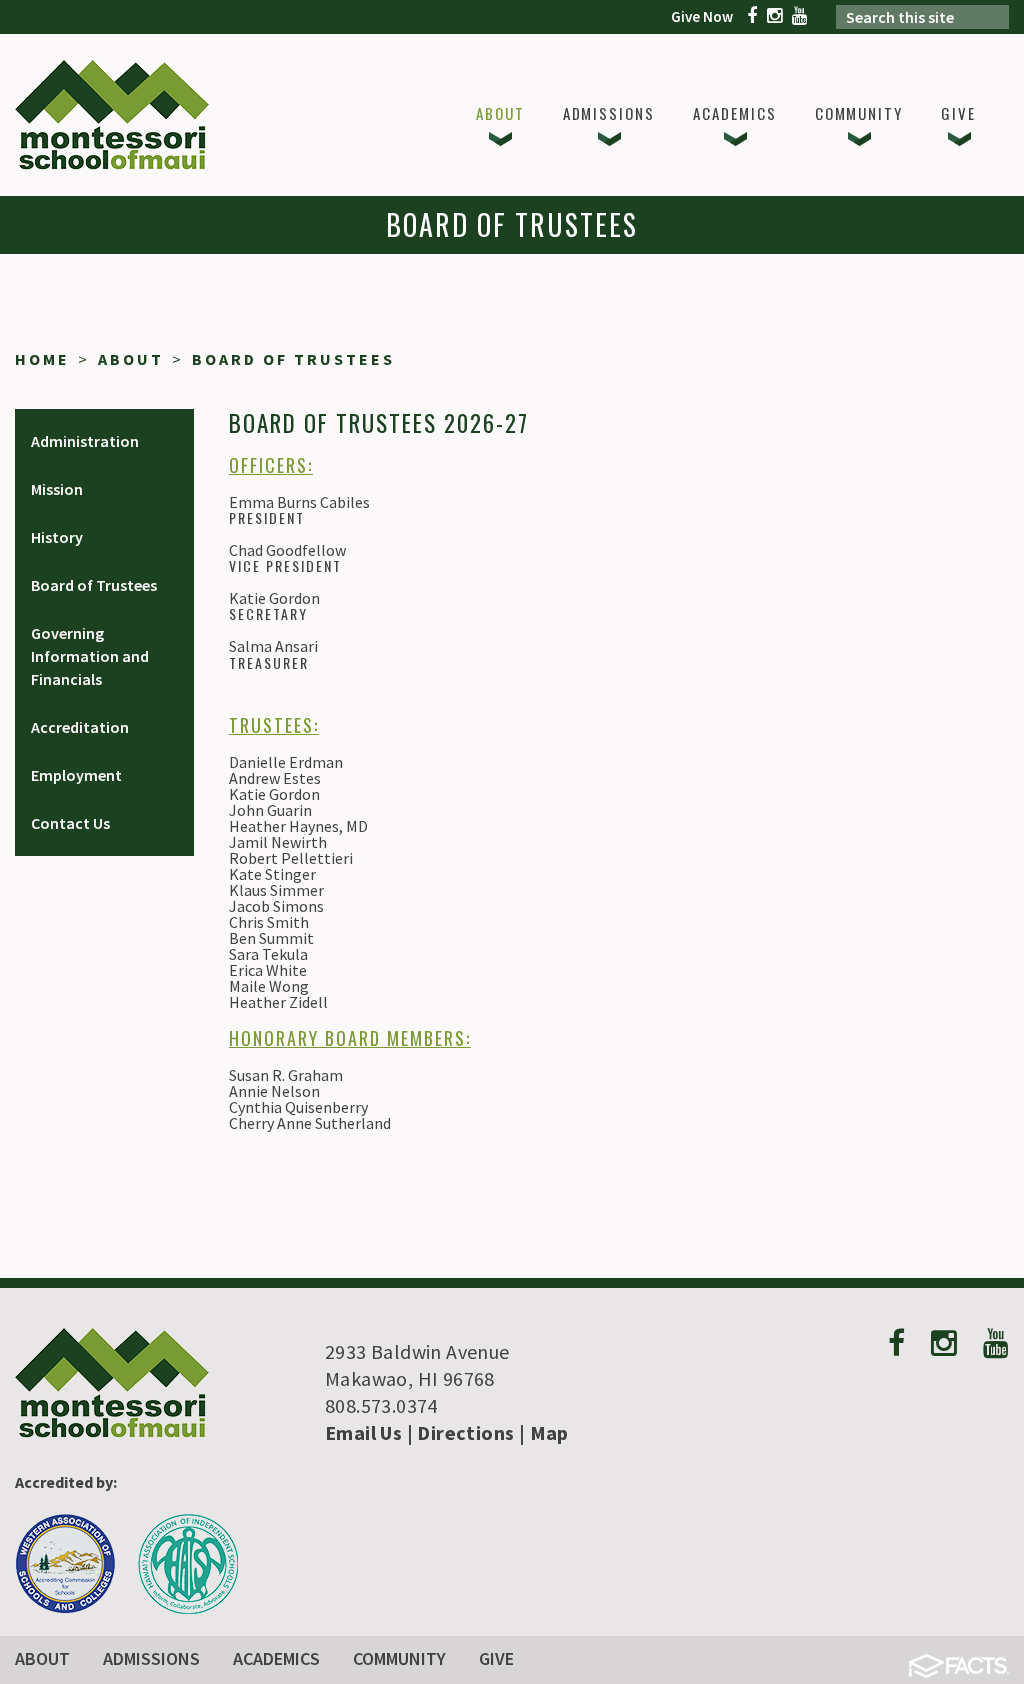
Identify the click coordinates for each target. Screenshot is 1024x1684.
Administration (85, 441)
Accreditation (80, 727)
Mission (57, 489)
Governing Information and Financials (90, 656)
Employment (76, 775)
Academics (276, 1658)
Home (42, 359)
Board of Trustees (293, 359)
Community (399, 1658)
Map (549, 1432)
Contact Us (70, 823)
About (131, 359)
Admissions (151, 1658)
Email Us (363, 1432)
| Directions (458, 1432)
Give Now (702, 16)
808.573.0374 (381, 1405)
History (57, 537)
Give (496, 1658)
